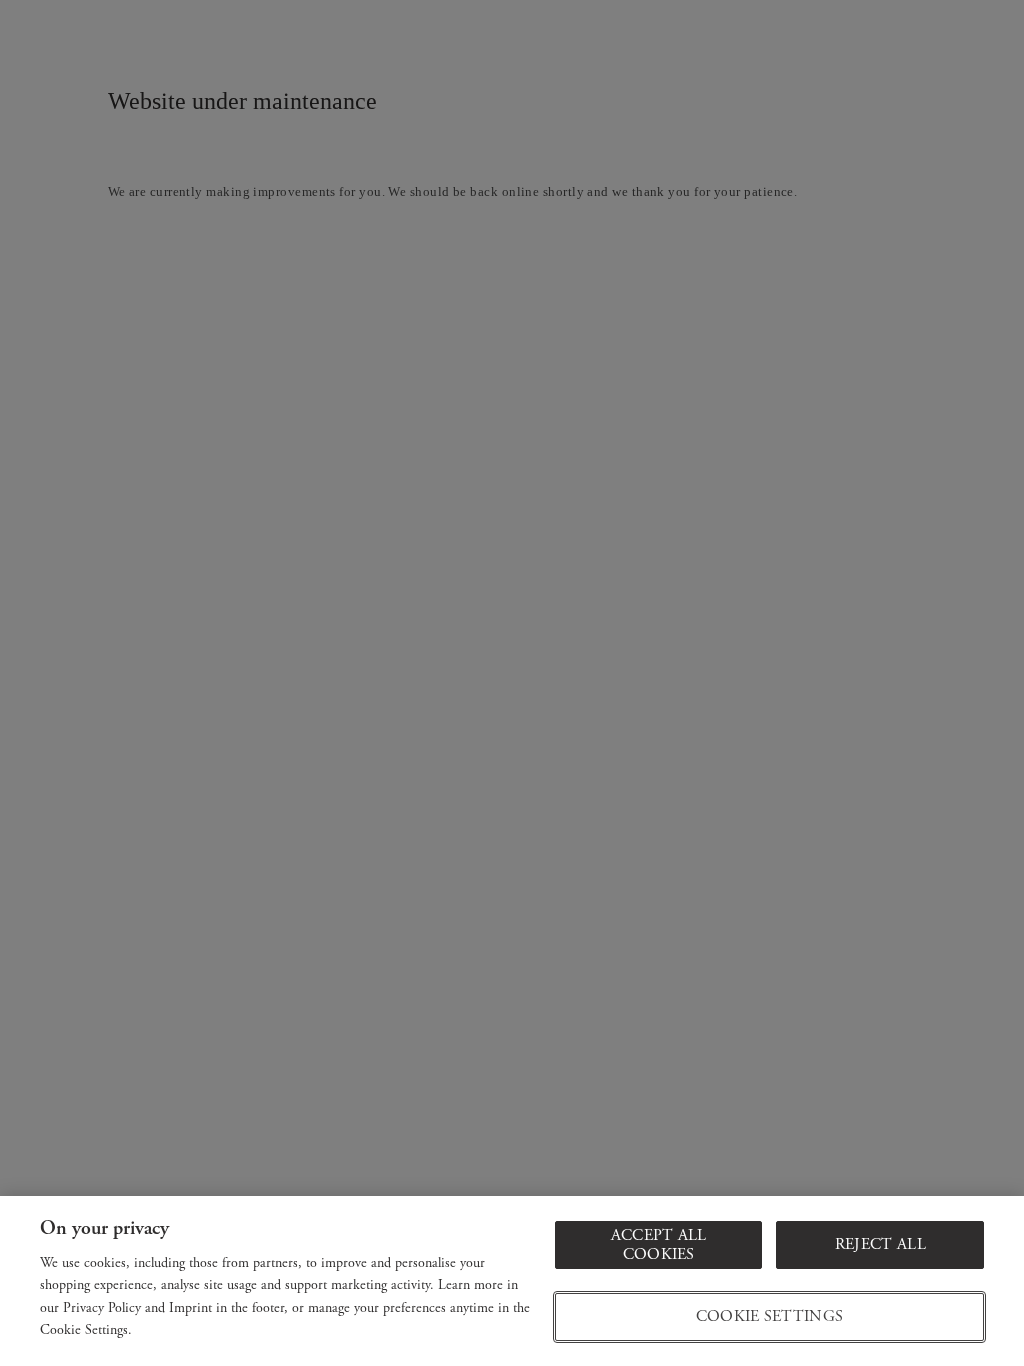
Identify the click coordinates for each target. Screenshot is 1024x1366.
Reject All (880, 1244)
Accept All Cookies (659, 1245)
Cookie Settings (770, 1316)
